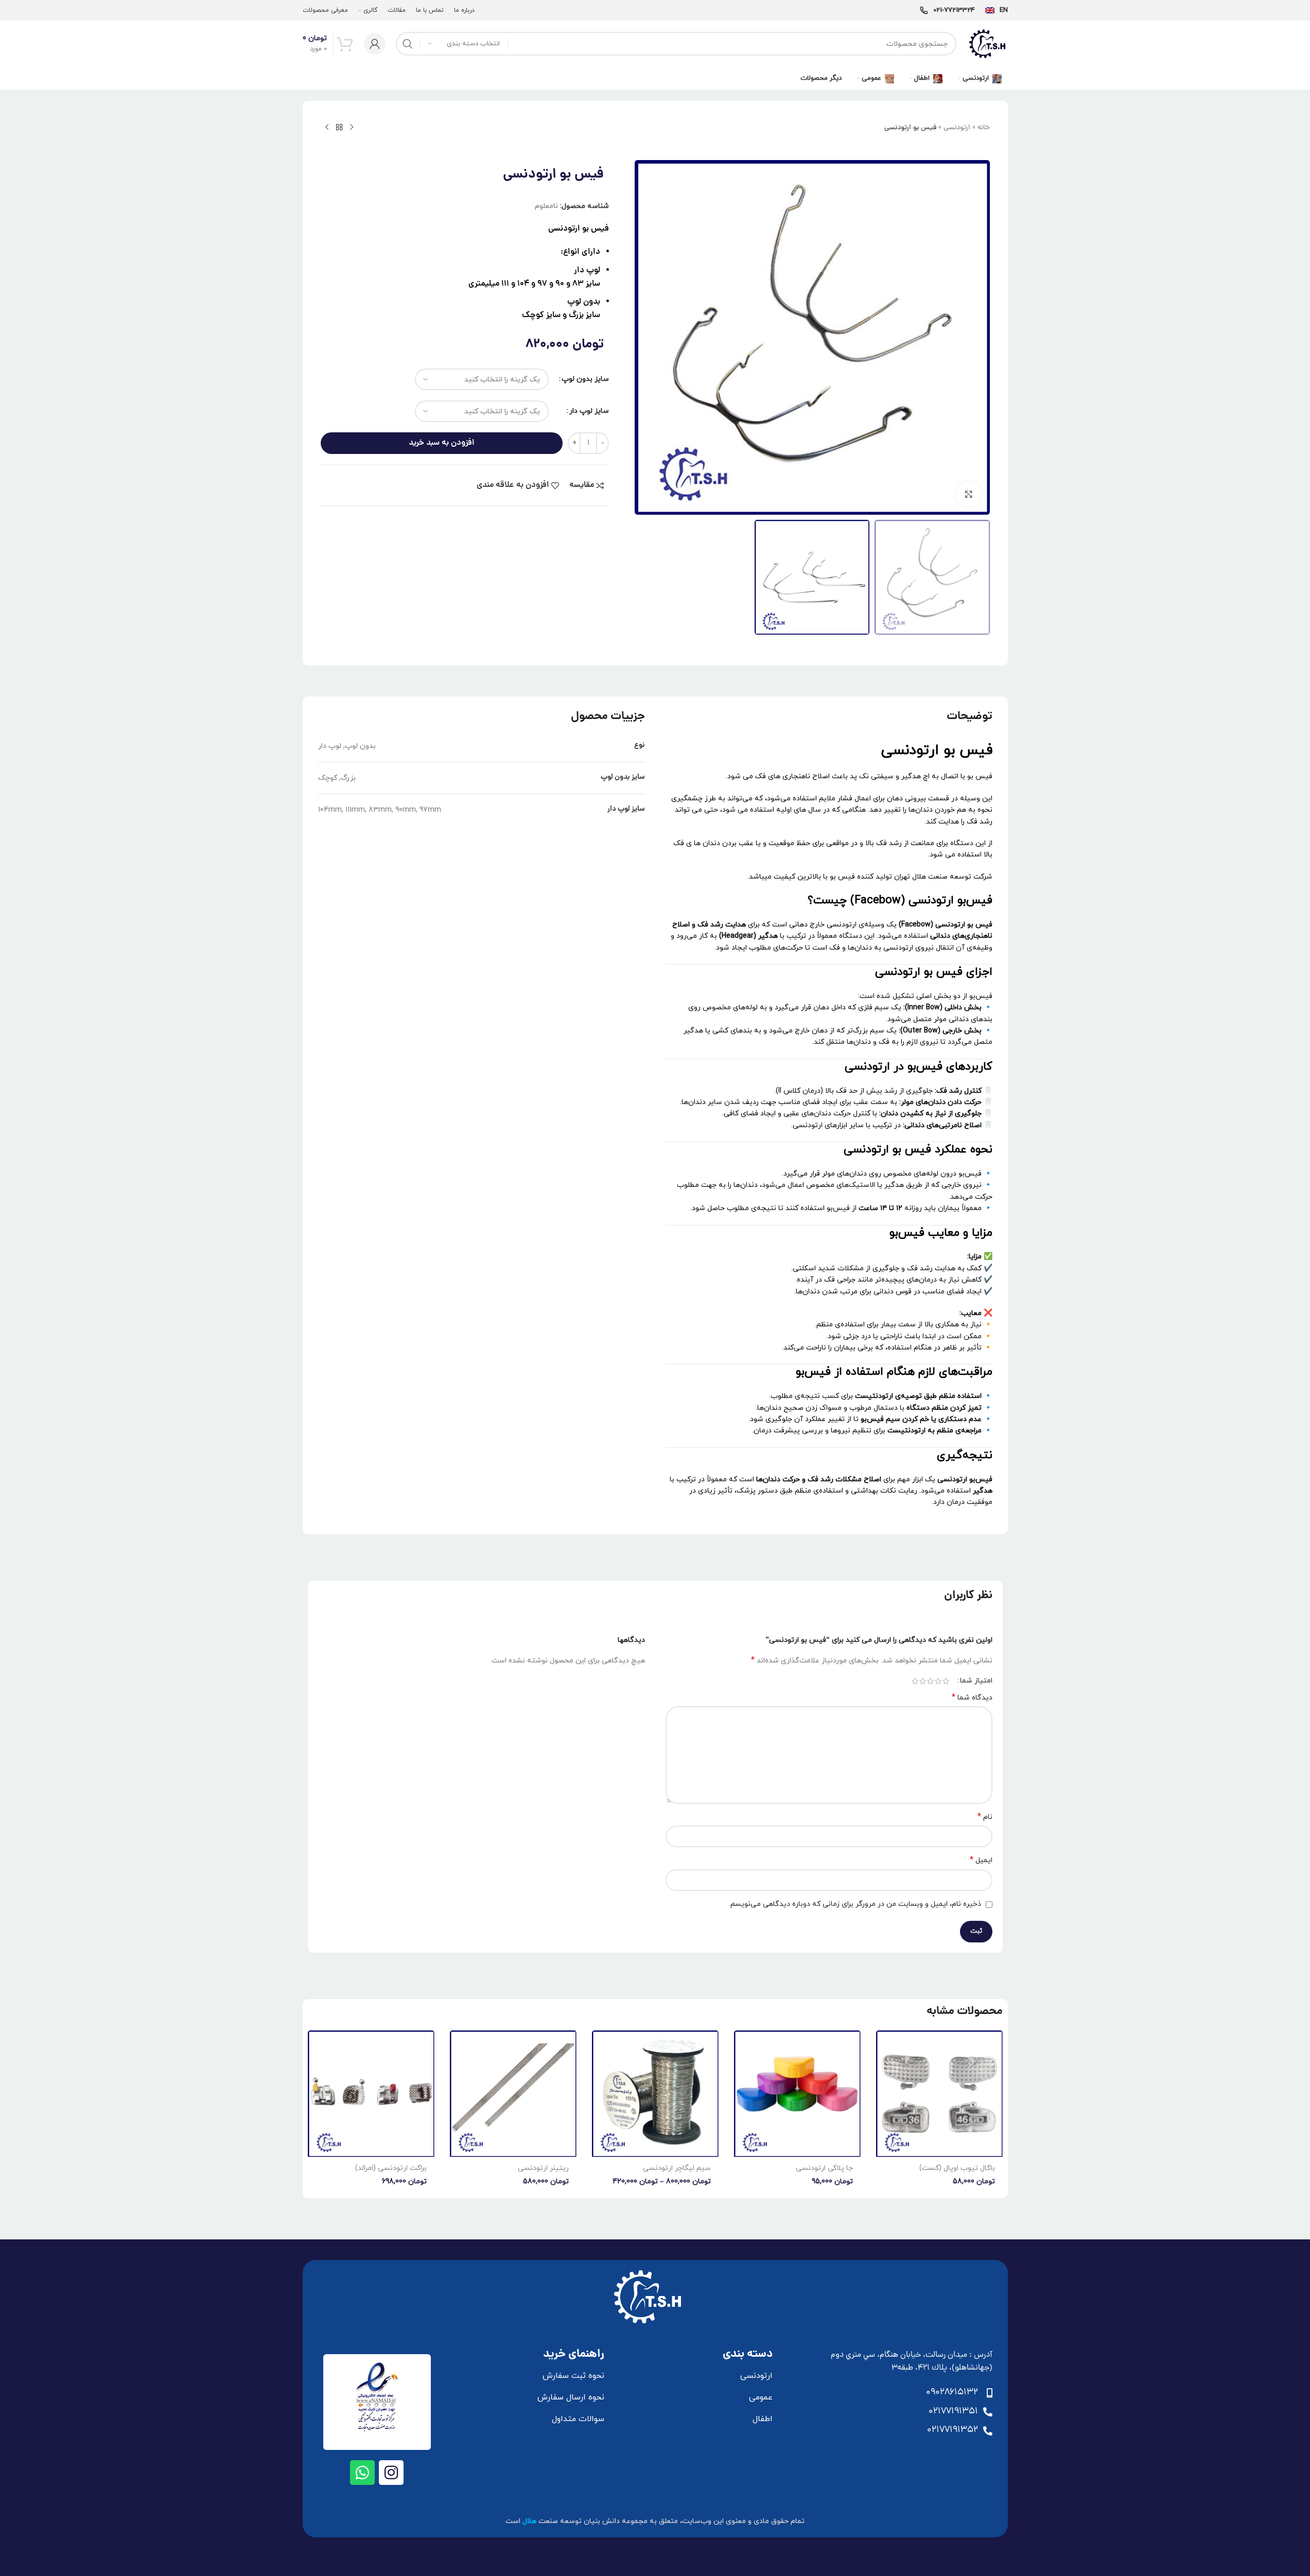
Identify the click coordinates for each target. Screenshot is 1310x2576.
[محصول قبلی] (352, 128)
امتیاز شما (976, 1681)
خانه (984, 128)
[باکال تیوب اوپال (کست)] (939, 2094)
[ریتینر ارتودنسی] (513, 2094)
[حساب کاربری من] (375, 44)
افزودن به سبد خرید (442, 443)
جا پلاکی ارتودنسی (824, 2168)
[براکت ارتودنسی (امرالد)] (371, 2094)
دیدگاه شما (972, 1698)
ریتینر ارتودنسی (543, 2168)
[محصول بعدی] (327, 128)
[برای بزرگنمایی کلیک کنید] (969, 494)
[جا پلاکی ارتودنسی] (797, 2094)
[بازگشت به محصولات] (339, 128)
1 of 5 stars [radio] (946, 1681)
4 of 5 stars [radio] (923, 1681)
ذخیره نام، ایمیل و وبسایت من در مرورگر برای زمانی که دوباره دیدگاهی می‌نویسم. (855, 1904)
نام (985, 1817)
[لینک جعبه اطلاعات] (997, 11)
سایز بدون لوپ (585, 379)
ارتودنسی (957, 128)
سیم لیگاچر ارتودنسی (677, 2168)
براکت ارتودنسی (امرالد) (391, 2168)
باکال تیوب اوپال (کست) (957, 2168)
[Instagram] (391, 2473)
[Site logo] (987, 43)
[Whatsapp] (362, 2473)
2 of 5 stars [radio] (938, 1681)
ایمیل (981, 1860)
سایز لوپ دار (589, 411)
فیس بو (596, 229)
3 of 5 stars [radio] (930, 1681)
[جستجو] (408, 44)
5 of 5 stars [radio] (915, 1681)
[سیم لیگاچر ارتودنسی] (655, 2094)
